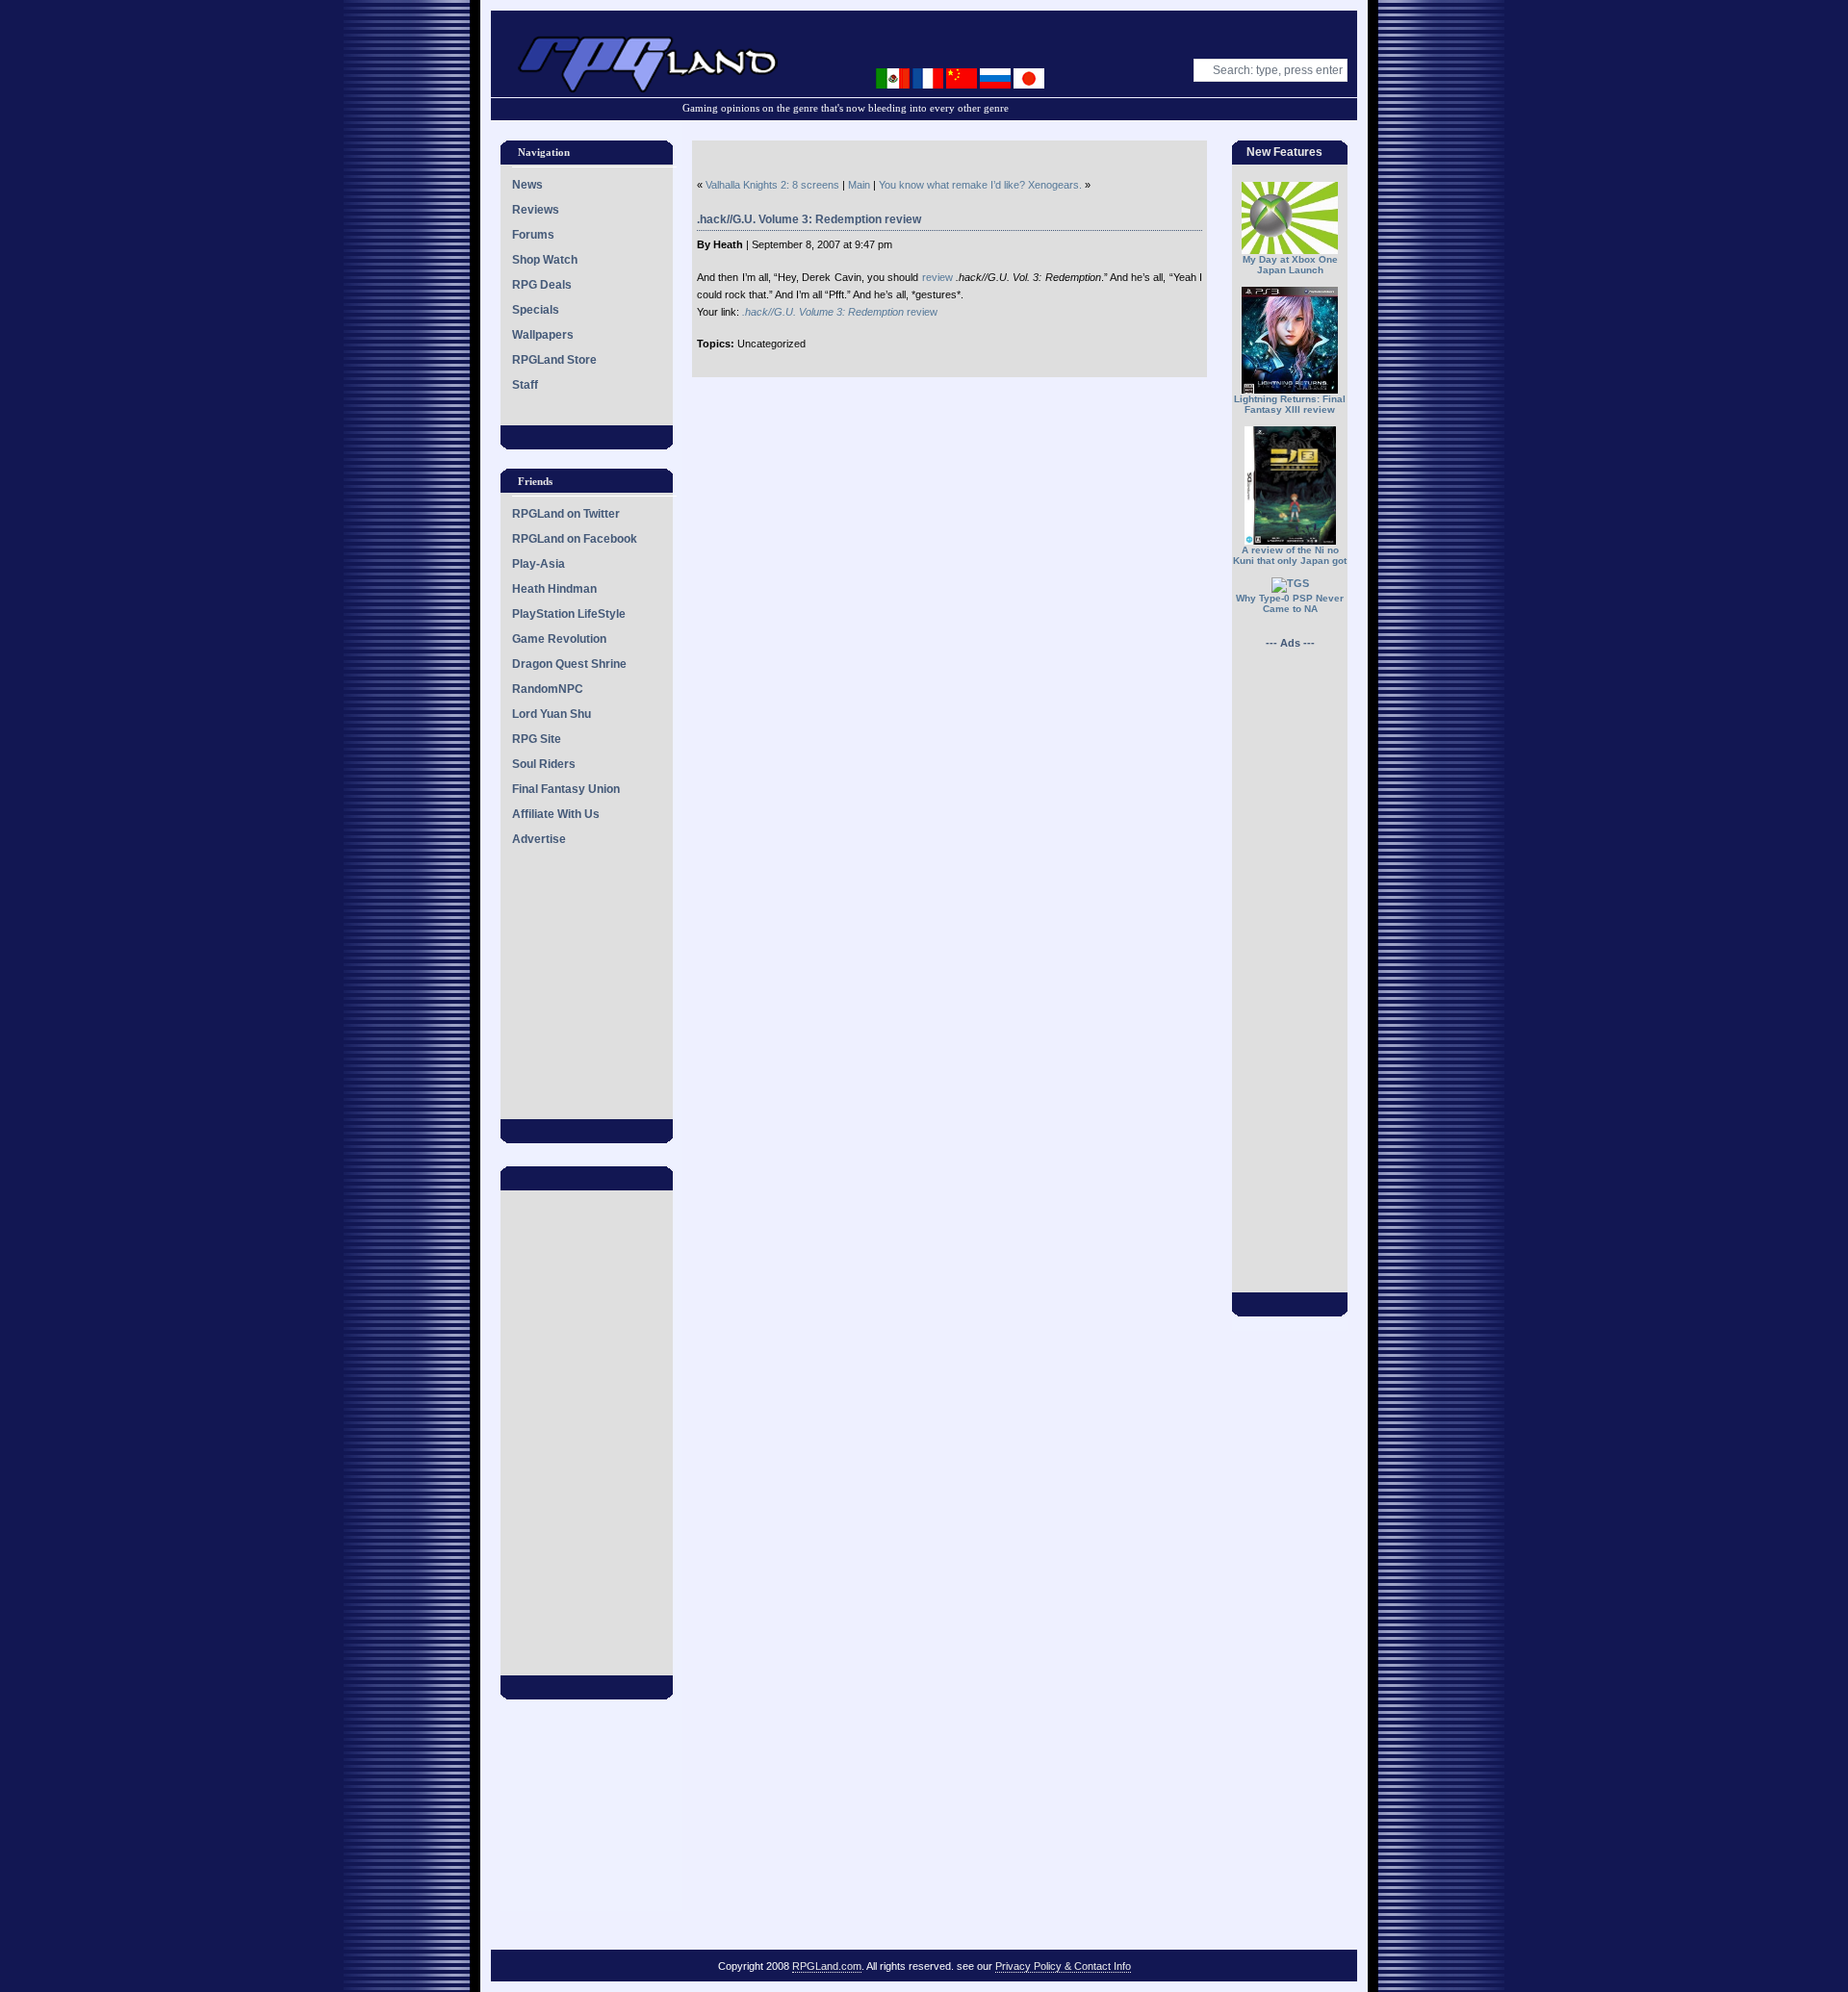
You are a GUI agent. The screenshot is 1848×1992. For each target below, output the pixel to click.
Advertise (539, 839)
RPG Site (537, 739)
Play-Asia (539, 564)
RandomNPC (548, 689)
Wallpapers (543, 335)
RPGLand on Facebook (575, 539)
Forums (533, 235)
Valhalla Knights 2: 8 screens (772, 185)
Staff (525, 385)
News (527, 185)
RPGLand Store (554, 360)
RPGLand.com (827, 1966)
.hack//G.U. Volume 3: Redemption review (809, 219)
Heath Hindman (554, 589)
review (937, 277)
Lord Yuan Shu (552, 714)
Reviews (536, 210)
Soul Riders (544, 764)
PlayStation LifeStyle (569, 614)
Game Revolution (559, 639)
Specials (536, 310)
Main (859, 185)
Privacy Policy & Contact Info (1063, 1966)
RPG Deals (542, 285)
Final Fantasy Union (566, 789)
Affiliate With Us (556, 814)
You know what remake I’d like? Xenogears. (980, 185)
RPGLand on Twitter (566, 514)
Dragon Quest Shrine (569, 664)
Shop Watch (545, 260)
